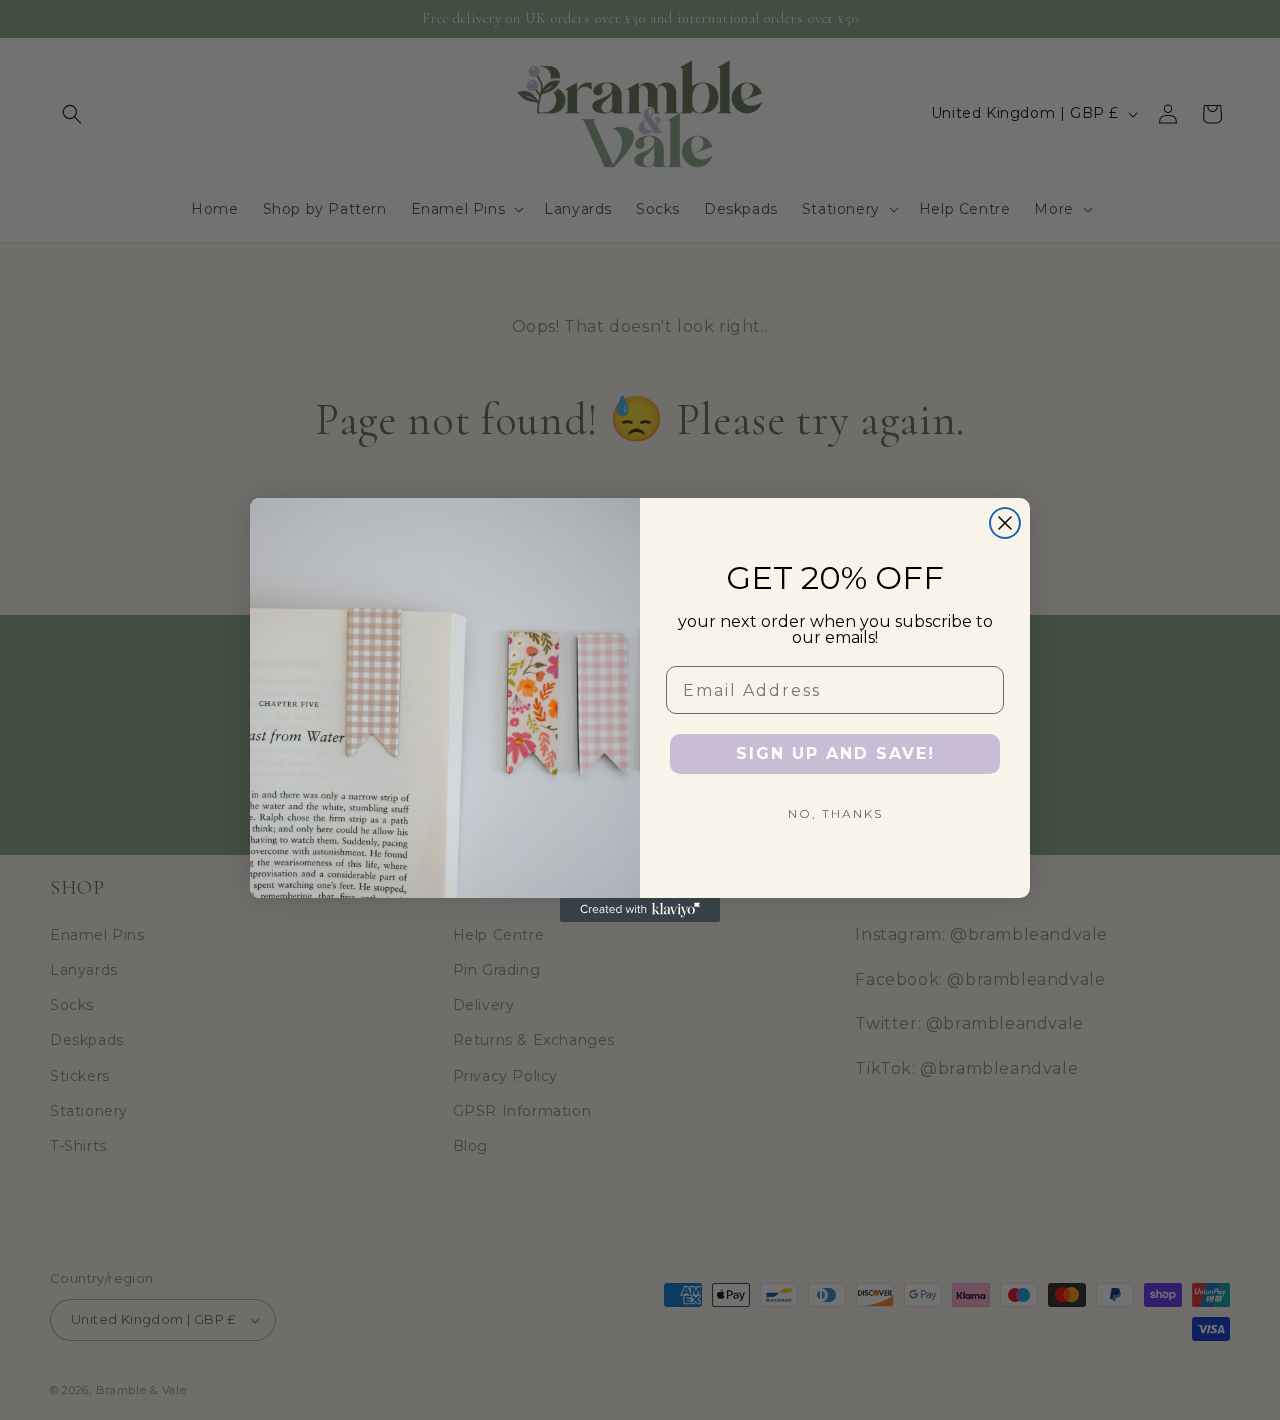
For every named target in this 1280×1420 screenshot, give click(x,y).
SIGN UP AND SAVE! (835, 753)
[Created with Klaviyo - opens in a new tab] (640, 910)
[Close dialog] (1005, 523)
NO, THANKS (835, 813)
